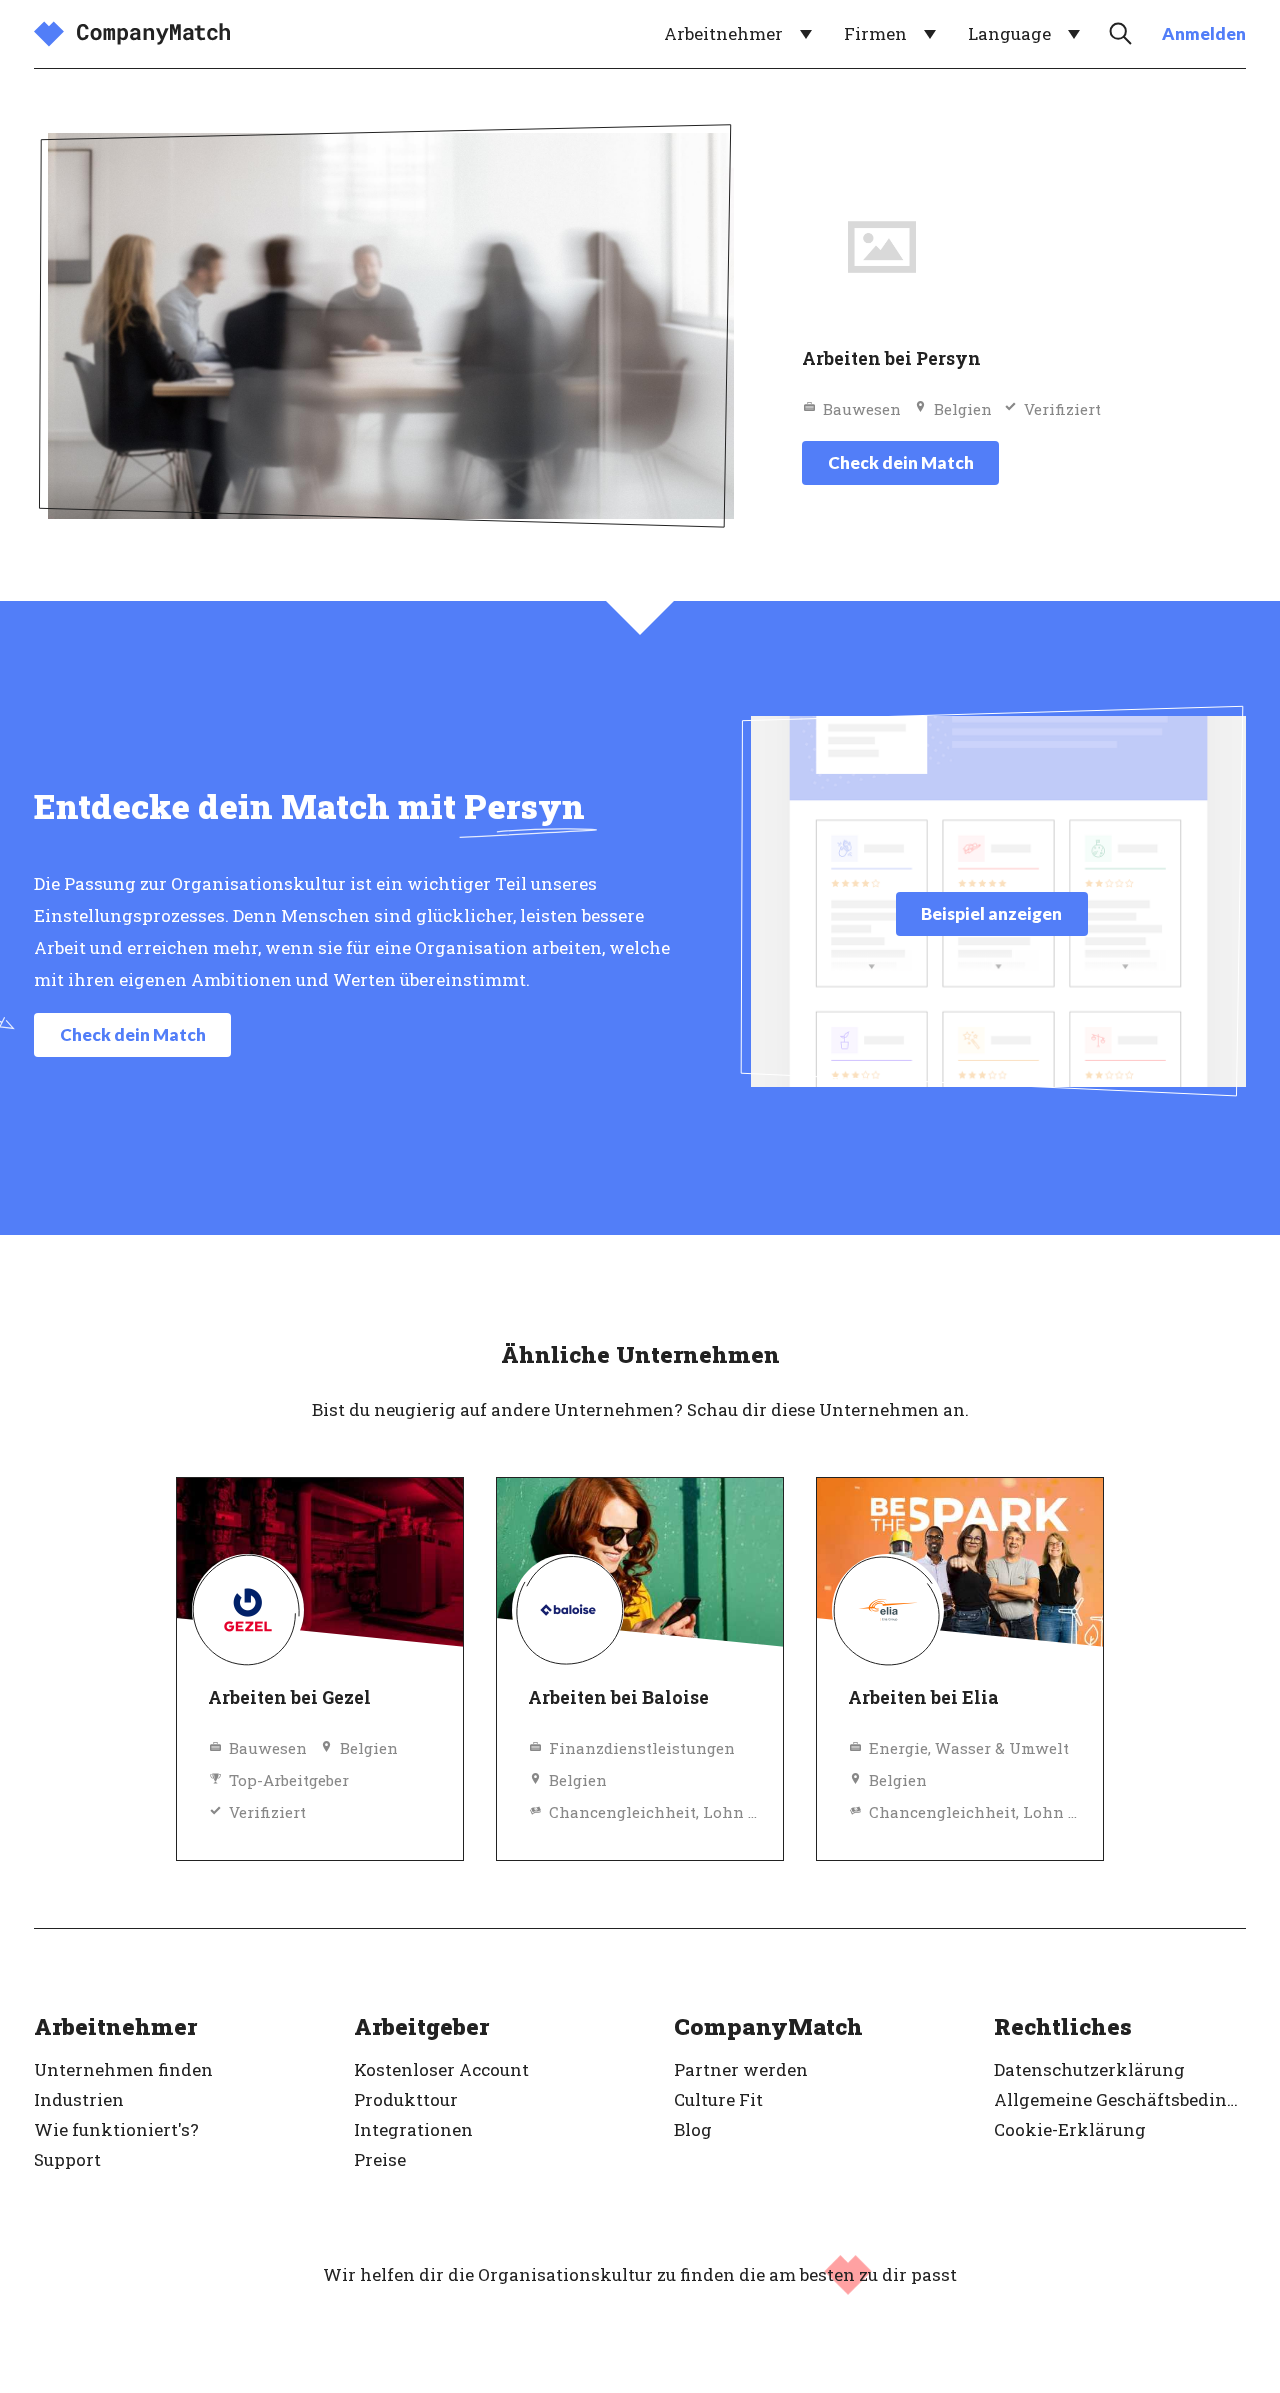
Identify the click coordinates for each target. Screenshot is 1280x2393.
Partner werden (741, 2069)
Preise (380, 2159)
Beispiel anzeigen (991, 913)
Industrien (79, 2099)
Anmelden (1204, 33)
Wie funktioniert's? (116, 2129)
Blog (693, 2129)
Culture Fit (718, 2099)
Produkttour (406, 2099)
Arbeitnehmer (723, 33)
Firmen (875, 33)
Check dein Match (901, 462)
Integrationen (413, 2129)
